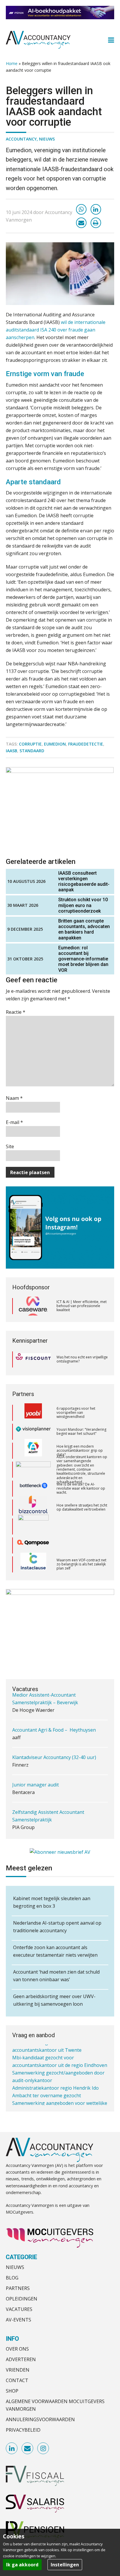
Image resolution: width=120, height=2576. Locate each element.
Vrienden (18, 2370)
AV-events (18, 2320)
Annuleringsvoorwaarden (40, 2419)
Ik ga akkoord (22, 2565)
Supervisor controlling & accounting (52, 1826)
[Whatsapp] (81, 209)
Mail (28, 2449)
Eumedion (55, 744)
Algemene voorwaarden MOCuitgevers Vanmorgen (55, 2405)
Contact (17, 2380)
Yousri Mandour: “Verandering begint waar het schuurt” (81, 1412)
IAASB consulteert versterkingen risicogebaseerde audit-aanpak (84, 882)
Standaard (32, 751)
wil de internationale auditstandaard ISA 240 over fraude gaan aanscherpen (56, 330)
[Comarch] (33, 1507)
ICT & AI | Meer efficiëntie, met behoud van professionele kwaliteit (82, 1306)
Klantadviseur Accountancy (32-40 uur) (54, 1736)
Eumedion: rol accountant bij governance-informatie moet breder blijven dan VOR (83, 959)
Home (12, 63)
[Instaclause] (33, 1545)
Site (10, 1146)
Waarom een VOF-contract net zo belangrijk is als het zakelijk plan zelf (81, 1545)
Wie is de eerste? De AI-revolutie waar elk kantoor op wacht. (81, 1470)
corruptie (30, 744)
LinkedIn (12, 2449)
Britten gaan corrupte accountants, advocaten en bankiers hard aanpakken (84, 929)
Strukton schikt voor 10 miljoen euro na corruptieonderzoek (83, 905)
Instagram (43, 2449)
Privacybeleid (23, 2430)
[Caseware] (33, 1306)
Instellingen (65, 2565)
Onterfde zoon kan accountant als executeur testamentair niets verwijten (55, 1951)
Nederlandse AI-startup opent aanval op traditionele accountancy (57, 1927)
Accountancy (21, 139)
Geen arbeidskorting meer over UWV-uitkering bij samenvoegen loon (54, 2000)
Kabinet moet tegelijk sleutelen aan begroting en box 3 (52, 1902)
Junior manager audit (36, 1763)
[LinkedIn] (96, 209)
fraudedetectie (86, 744)
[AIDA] (33, 1451)
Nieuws (47, 139)
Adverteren (21, 2359)
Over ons (17, 2349)
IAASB (12, 751)
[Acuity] (33, 1432)
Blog (12, 2278)
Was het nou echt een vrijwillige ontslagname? (82, 1359)
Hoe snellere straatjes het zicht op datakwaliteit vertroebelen (82, 1488)
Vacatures (19, 2309)
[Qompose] (33, 1526)
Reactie (16, 1012)
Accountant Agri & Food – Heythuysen (54, 1709)
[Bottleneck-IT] (33, 1470)
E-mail (14, 1122)
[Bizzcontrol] (33, 1488)
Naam (14, 1098)
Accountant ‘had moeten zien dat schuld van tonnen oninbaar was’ (56, 1976)
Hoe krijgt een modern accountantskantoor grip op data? (80, 1432)
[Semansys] (33, 1564)
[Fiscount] (33, 1359)
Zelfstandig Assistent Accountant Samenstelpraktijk (48, 1795)
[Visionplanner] (33, 1413)
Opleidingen (22, 2299)
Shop (12, 2391)
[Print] (96, 223)
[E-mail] (81, 223)
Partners (18, 2288)
